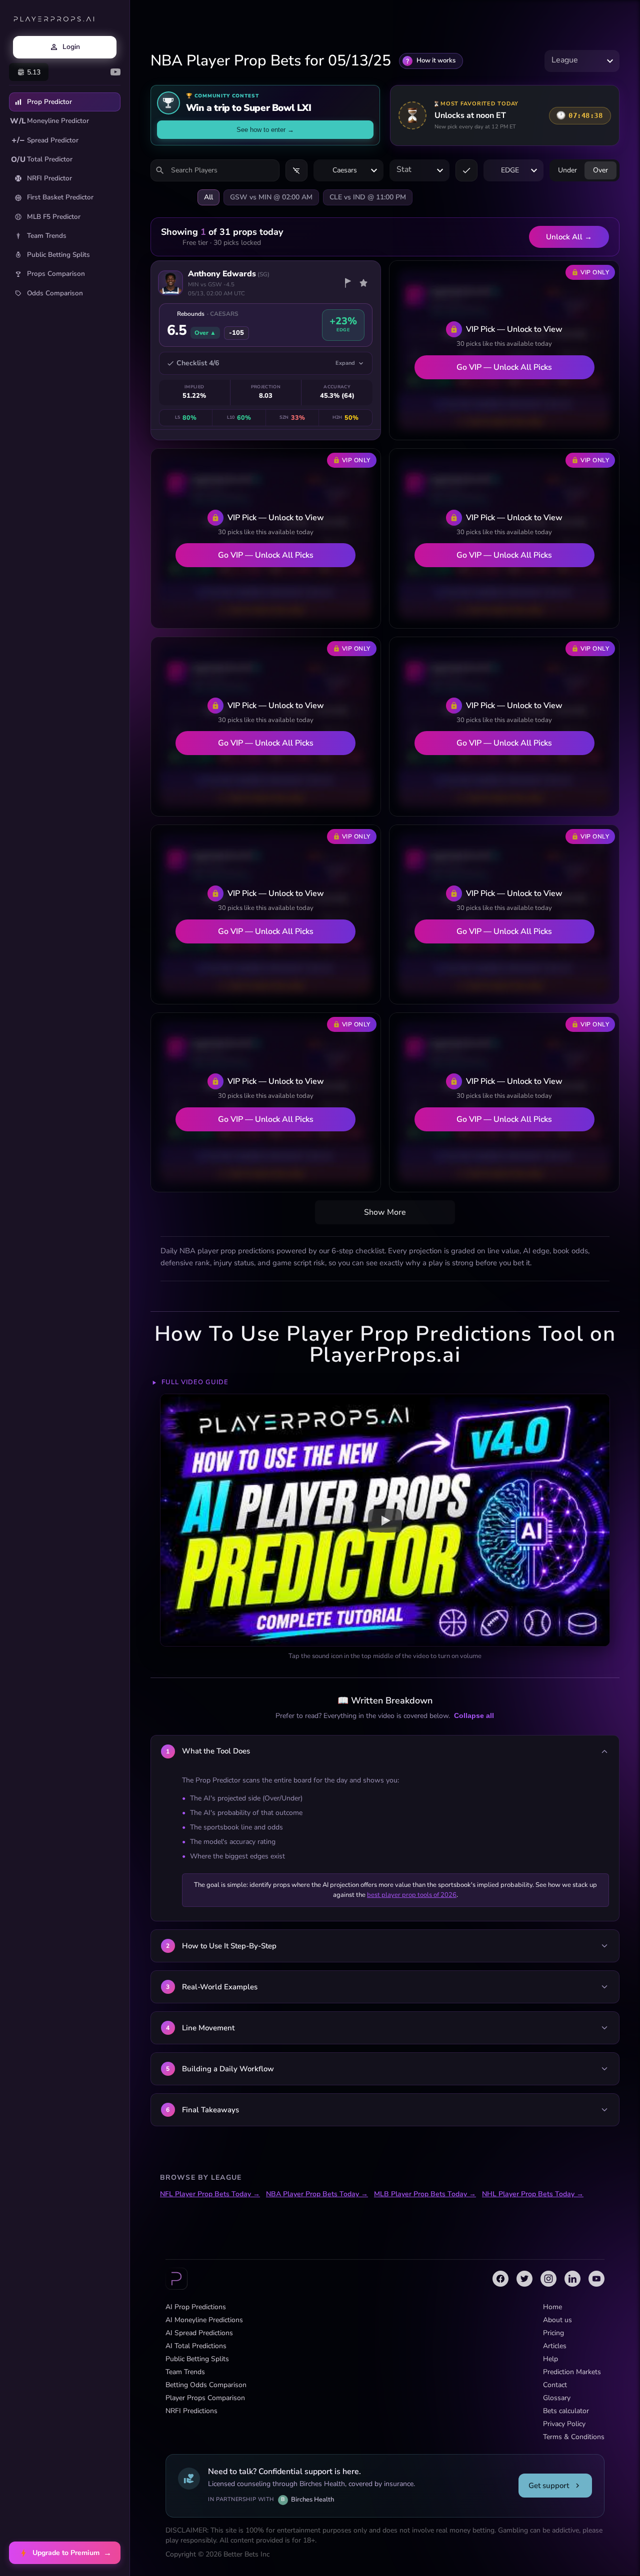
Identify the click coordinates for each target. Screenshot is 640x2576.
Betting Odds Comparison (206, 2385)
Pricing (553, 2333)
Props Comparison (56, 274)
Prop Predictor (49, 102)
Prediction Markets (572, 2372)
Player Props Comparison (205, 2398)
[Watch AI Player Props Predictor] (385, 1520)
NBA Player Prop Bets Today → (317, 2194)
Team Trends (47, 236)
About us (557, 2320)
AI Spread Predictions (199, 2333)
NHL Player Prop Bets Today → (533, 2194)
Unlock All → (569, 237)
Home (552, 2307)
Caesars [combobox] (345, 170)
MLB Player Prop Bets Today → (425, 2194)
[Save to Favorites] (363, 283)
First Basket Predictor (60, 197)
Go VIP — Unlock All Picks (504, 367)
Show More (385, 1212)
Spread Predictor (45, 140)
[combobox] (582, 61)
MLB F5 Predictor (54, 217)
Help (550, 2359)
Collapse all (474, 1716)
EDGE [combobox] (510, 170)
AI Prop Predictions (196, 2307)
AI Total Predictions (196, 2346)
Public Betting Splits (58, 255)
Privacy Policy (564, 2424)
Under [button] (567, 170)
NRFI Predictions (191, 2411)
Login (71, 47)
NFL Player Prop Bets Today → (210, 2194)
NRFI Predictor (49, 178)
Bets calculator (566, 2411)
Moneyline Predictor (49, 121)
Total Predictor (42, 159)
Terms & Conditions (574, 2437)
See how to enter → (265, 130)
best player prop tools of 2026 (412, 1895)
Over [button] (600, 170)
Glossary (557, 2398)
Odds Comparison (55, 293)
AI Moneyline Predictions (204, 2320)
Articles (555, 2346)
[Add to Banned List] (347, 283)
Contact (555, 2385)
